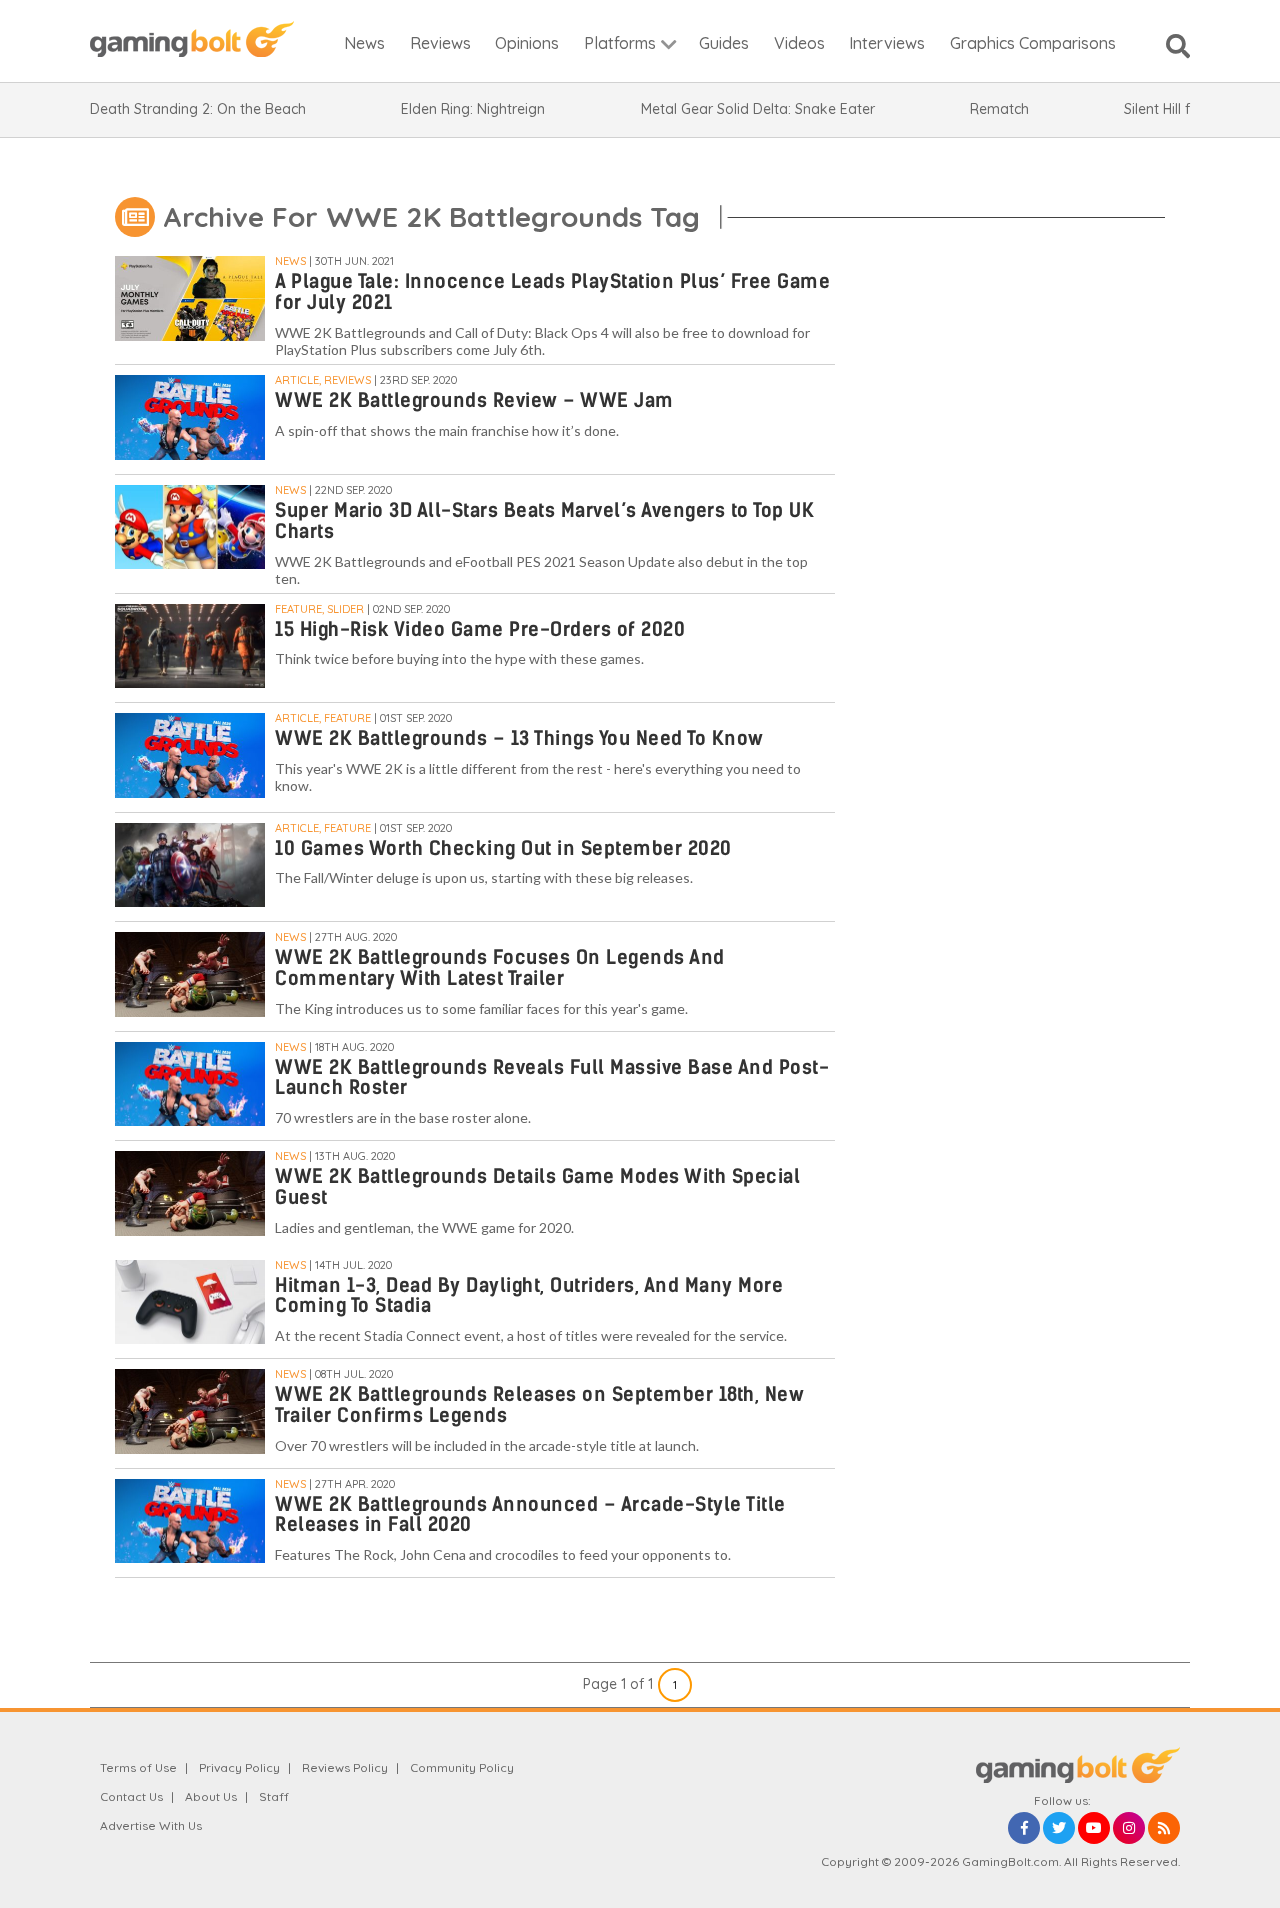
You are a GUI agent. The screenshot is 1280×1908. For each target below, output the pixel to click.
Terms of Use (138, 1767)
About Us (211, 1796)
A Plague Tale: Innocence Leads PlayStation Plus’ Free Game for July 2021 (552, 292)
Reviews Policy (345, 1767)
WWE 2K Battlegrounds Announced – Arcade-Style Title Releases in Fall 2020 (530, 1515)
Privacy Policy (239, 1767)
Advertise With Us (151, 1825)
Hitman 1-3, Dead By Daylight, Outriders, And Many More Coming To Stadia (529, 1296)
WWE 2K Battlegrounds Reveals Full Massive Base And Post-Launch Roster (552, 1078)
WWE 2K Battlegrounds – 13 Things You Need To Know (519, 738)
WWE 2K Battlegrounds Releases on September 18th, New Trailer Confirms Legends (539, 1405)
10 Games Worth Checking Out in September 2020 (503, 848)
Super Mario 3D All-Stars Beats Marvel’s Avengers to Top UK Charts (544, 521)
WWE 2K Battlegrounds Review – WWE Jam (474, 400)
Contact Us (131, 1796)
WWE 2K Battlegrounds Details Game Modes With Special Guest (537, 1187)
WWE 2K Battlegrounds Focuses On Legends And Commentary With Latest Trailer (500, 968)
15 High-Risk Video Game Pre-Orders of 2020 (480, 629)
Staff (274, 1796)
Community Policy (462, 1767)
